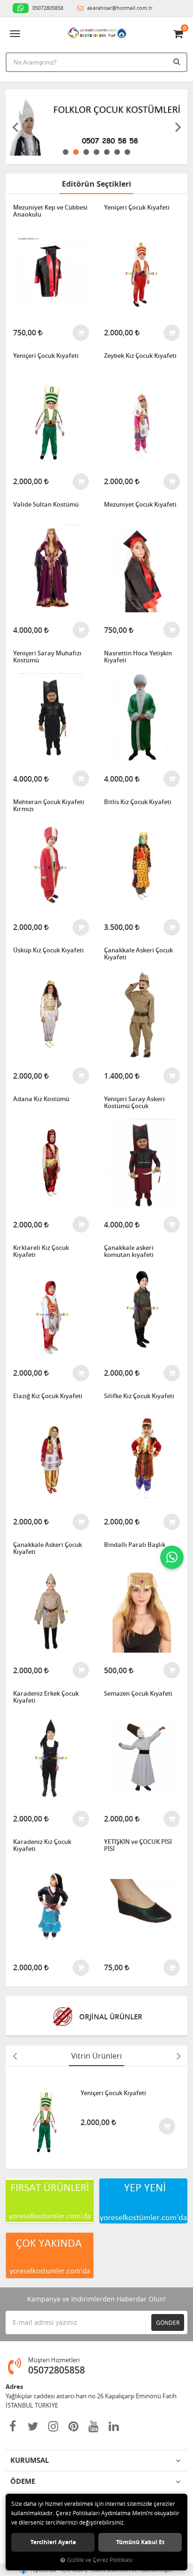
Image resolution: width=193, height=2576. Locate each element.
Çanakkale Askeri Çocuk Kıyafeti (138, 954)
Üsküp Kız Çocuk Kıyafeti (48, 951)
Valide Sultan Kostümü (46, 505)
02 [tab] (76, 152)
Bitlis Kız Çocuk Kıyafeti (138, 802)
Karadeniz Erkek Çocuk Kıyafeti (46, 1697)
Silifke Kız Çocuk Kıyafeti (139, 1396)
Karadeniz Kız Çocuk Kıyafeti (42, 1846)
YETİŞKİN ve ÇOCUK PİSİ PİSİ (138, 1846)
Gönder (168, 2322)
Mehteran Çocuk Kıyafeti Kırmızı (49, 806)
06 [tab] (117, 152)
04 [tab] (96, 152)
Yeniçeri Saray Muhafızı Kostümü (47, 657)
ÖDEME (23, 2481)
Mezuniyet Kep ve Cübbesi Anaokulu (50, 211)
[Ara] (178, 61)
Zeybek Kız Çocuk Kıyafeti (140, 356)
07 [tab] (127, 152)
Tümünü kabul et (140, 2542)
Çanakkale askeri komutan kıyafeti (129, 1252)
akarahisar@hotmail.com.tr (119, 8)
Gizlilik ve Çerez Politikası (100, 2560)
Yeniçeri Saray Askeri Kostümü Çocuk (134, 1103)
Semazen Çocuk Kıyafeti (138, 1694)
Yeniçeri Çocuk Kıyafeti (137, 208)
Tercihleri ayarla (53, 2542)
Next (178, 127)
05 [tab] (107, 152)
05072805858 (47, 8)
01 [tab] (66, 152)
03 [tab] (86, 152)
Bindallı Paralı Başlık (135, 1545)
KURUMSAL (30, 2460)
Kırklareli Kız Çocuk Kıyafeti (41, 1252)
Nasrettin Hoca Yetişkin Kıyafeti (138, 657)
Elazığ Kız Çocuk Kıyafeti (48, 1396)
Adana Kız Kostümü (41, 1099)
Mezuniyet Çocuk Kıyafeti (140, 505)
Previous (15, 127)
